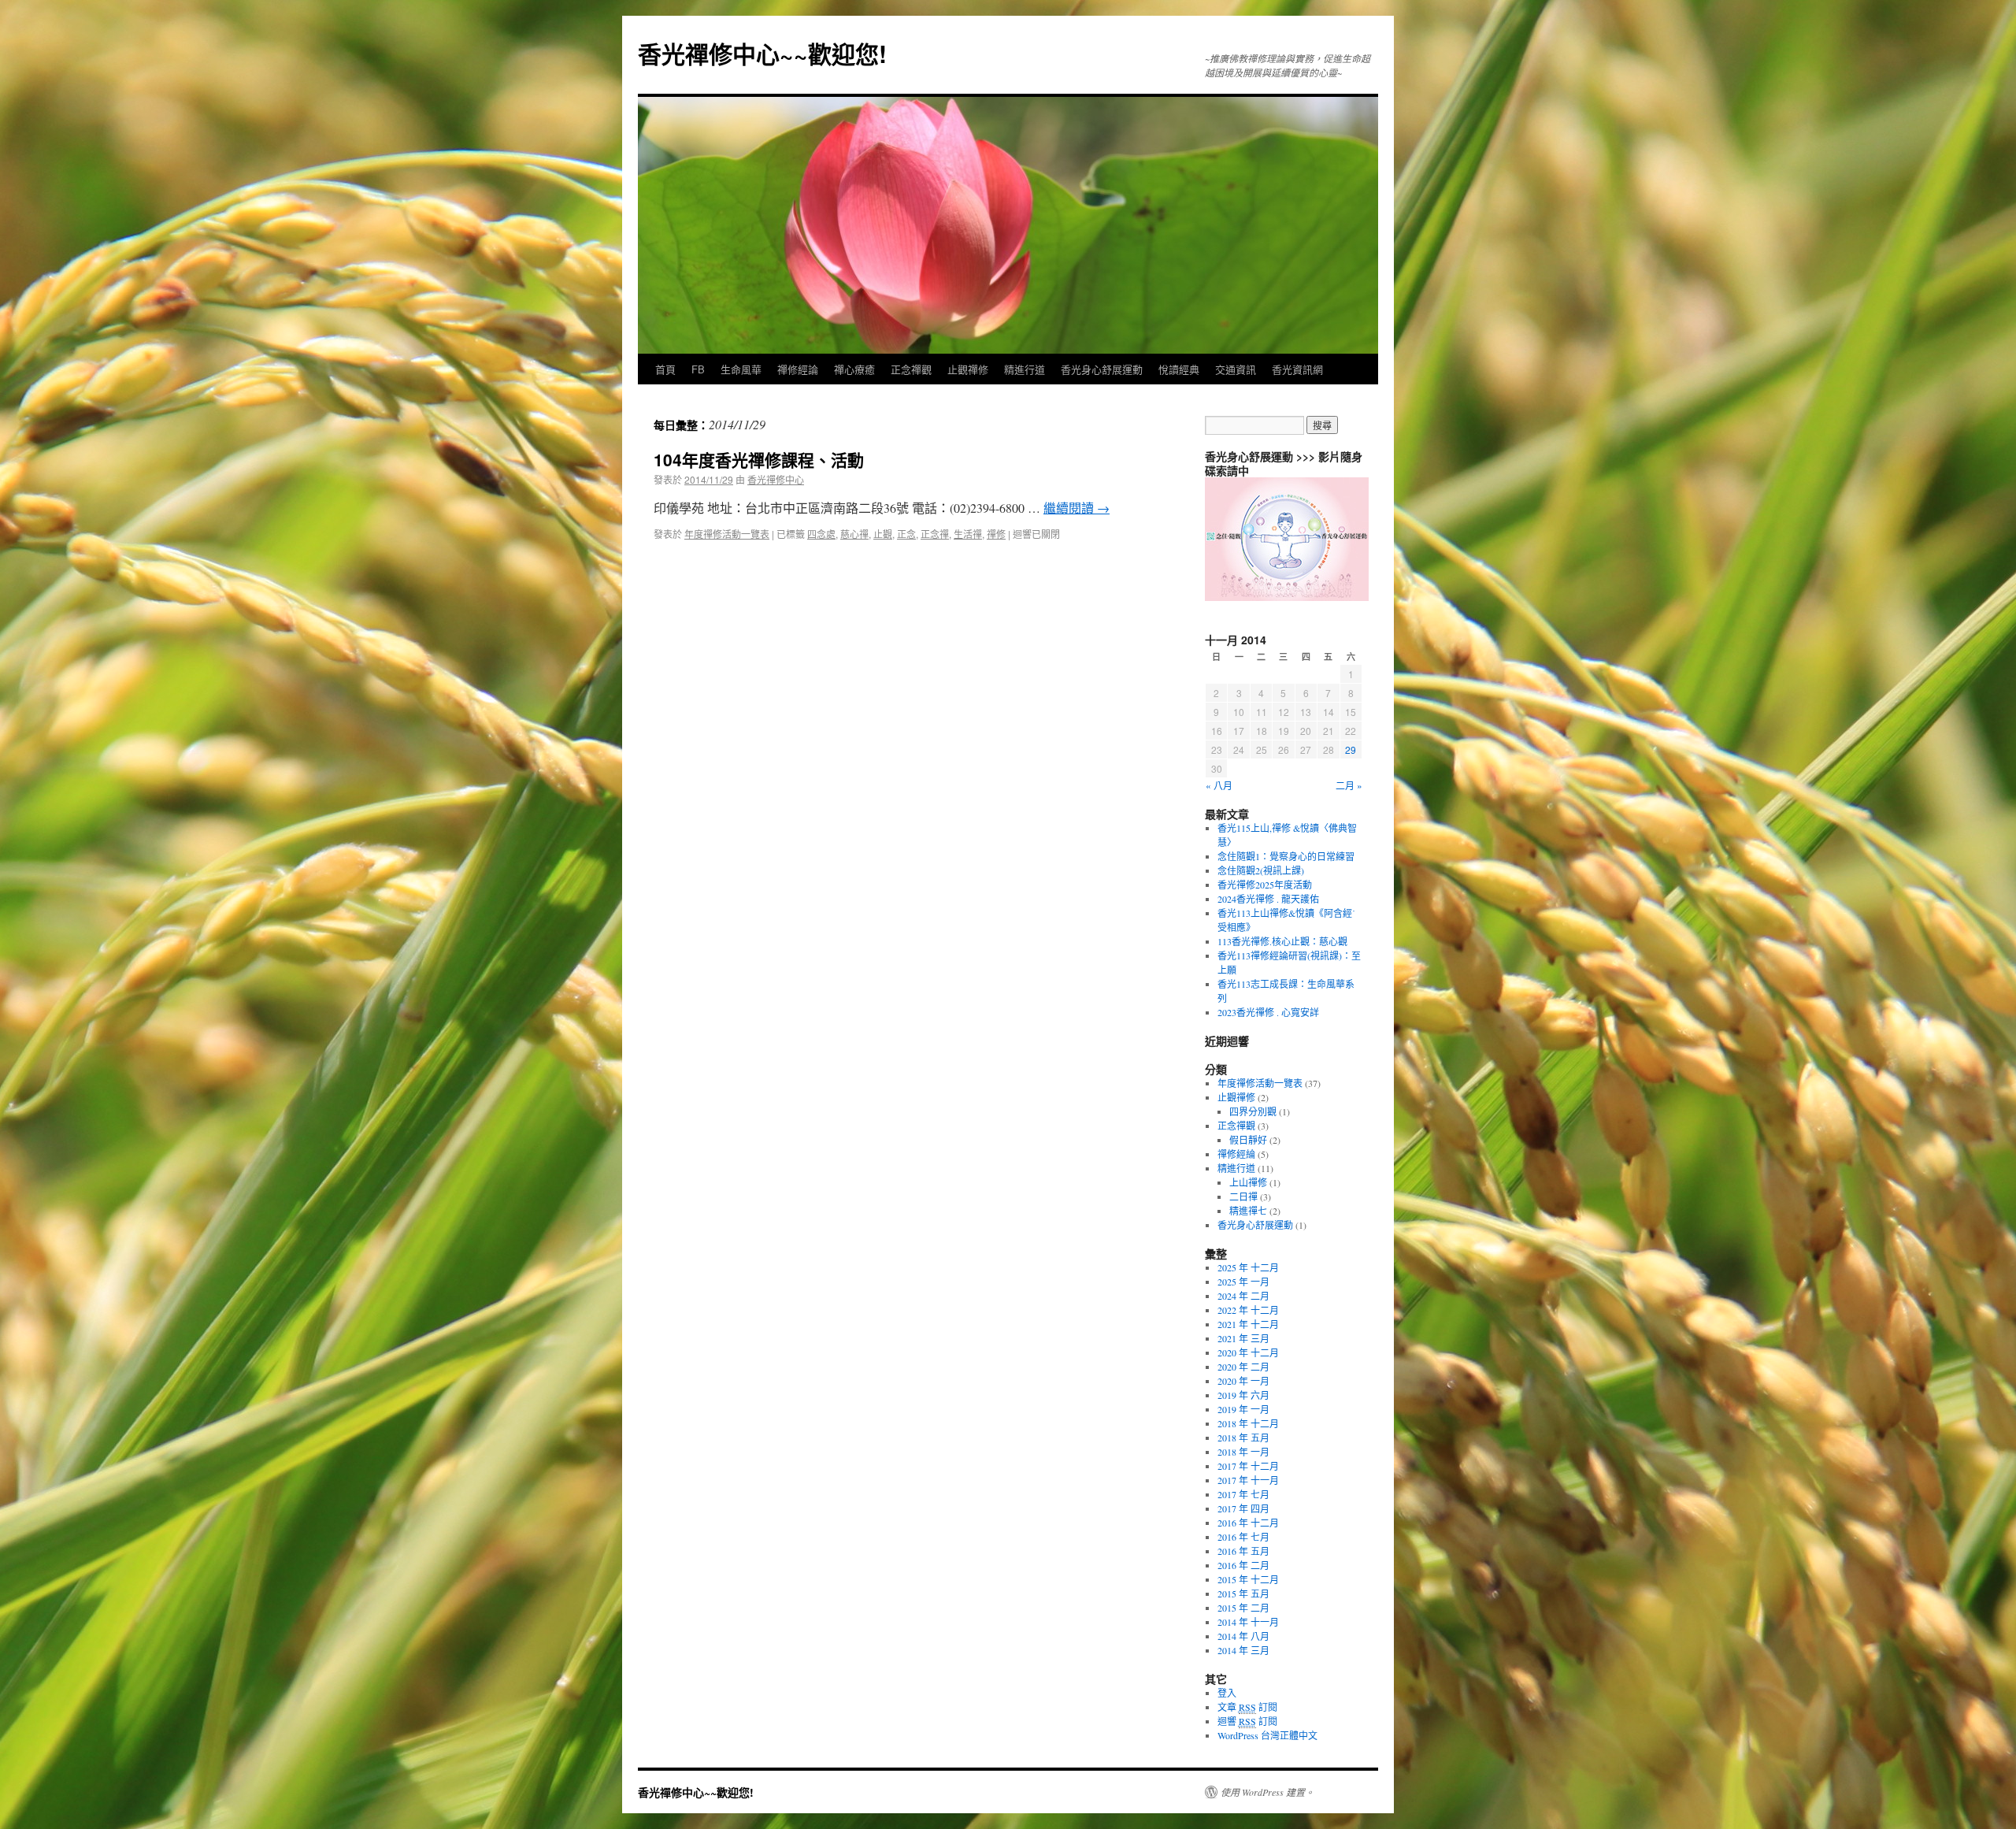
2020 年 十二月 (1248, 1352)
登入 (1227, 1693)
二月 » (1349, 785)
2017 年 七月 (1243, 1494)
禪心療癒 (854, 369)
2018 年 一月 (1243, 1452)
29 (1351, 749)
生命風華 (741, 369)
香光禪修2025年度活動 (1265, 885)
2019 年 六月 (1243, 1395)
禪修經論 (798, 369)
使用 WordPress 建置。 (1267, 1792)
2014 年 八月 (1243, 1636)
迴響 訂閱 (1247, 1721)
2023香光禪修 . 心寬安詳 (1268, 1012)
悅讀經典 (1179, 369)
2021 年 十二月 (1248, 1324)
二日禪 (1243, 1196)
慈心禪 (854, 534)
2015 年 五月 (1243, 1593)
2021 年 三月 (1243, 1338)
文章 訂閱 (1247, 1707)
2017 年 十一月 (1248, 1480)
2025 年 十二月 (1248, 1267)
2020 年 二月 (1243, 1367)
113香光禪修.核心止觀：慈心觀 (1282, 941)
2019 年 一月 (1243, 1409)
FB (698, 369)
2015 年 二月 (1243, 1608)
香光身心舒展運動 (1102, 369)
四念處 (821, 534)
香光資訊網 (1297, 369)
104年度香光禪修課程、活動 (759, 459)
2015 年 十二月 (1248, 1579)
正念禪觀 (911, 369)
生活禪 (968, 534)
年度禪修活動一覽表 (727, 534)
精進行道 (1025, 369)
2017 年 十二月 (1248, 1466)
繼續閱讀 (1077, 508)
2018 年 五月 (1243, 1438)
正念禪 (935, 534)
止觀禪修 (968, 369)
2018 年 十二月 (1248, 1423)
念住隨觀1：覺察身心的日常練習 (1286, 856)
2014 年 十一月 (1248, 1622)
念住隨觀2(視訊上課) (1261, 870)
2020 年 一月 (1243, 1381)
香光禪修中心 (776, 479)
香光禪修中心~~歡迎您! (762, 53)
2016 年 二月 (1243, 1565)
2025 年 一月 (1243, 1282)
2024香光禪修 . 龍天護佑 (1268, 899)
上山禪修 (1248, 1182)
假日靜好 (1248, 1140)
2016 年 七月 (1243, 1537)
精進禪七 (1248, 1211)
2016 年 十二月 (1248, 1523)
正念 (906, 534)
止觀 (883, 534)
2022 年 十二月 (1248, 1310)
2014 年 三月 (1243, 1650)
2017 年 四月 (1243, 1508)
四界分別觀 (1253, 1111)
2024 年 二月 (1243, 1296)
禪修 (996, 534)
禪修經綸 (1236, 1154)
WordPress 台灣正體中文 (1267, 1735)
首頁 (665, 369)
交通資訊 (1236, 369)
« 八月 (1219, 785)
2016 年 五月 (1243, 1551)
